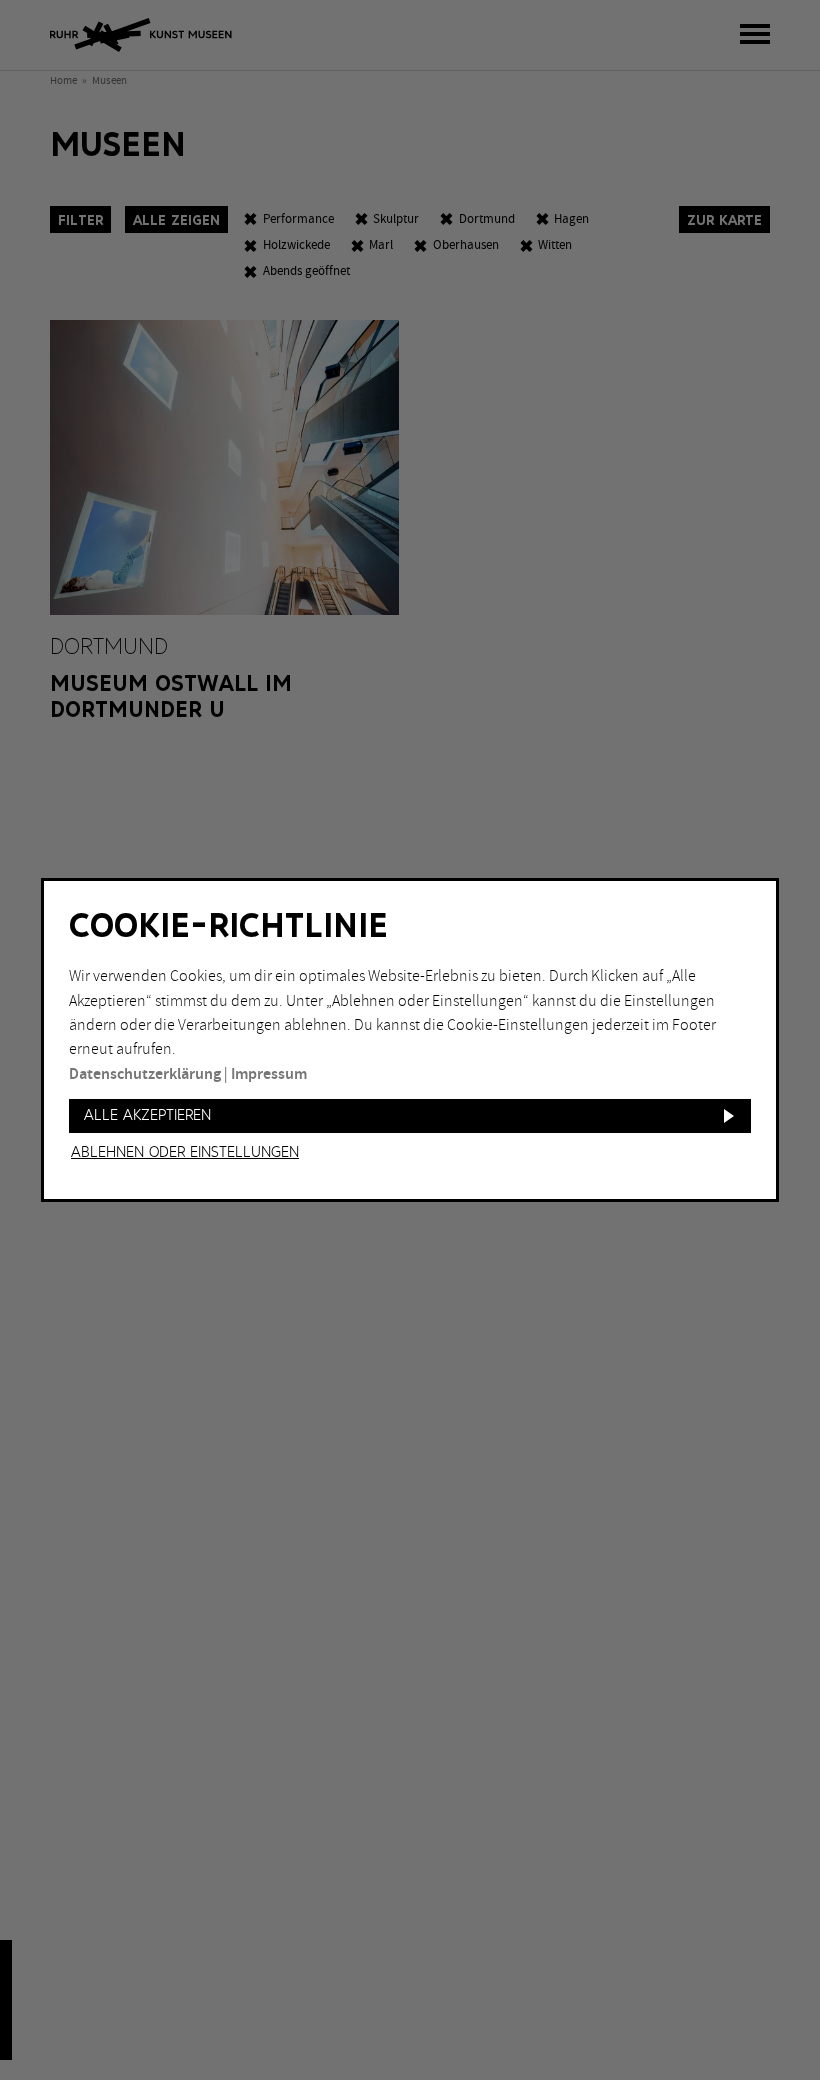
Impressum (269, 1074)
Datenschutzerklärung (145, 1074)
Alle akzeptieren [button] (147, 1115)
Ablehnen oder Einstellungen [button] (185, 1153)
